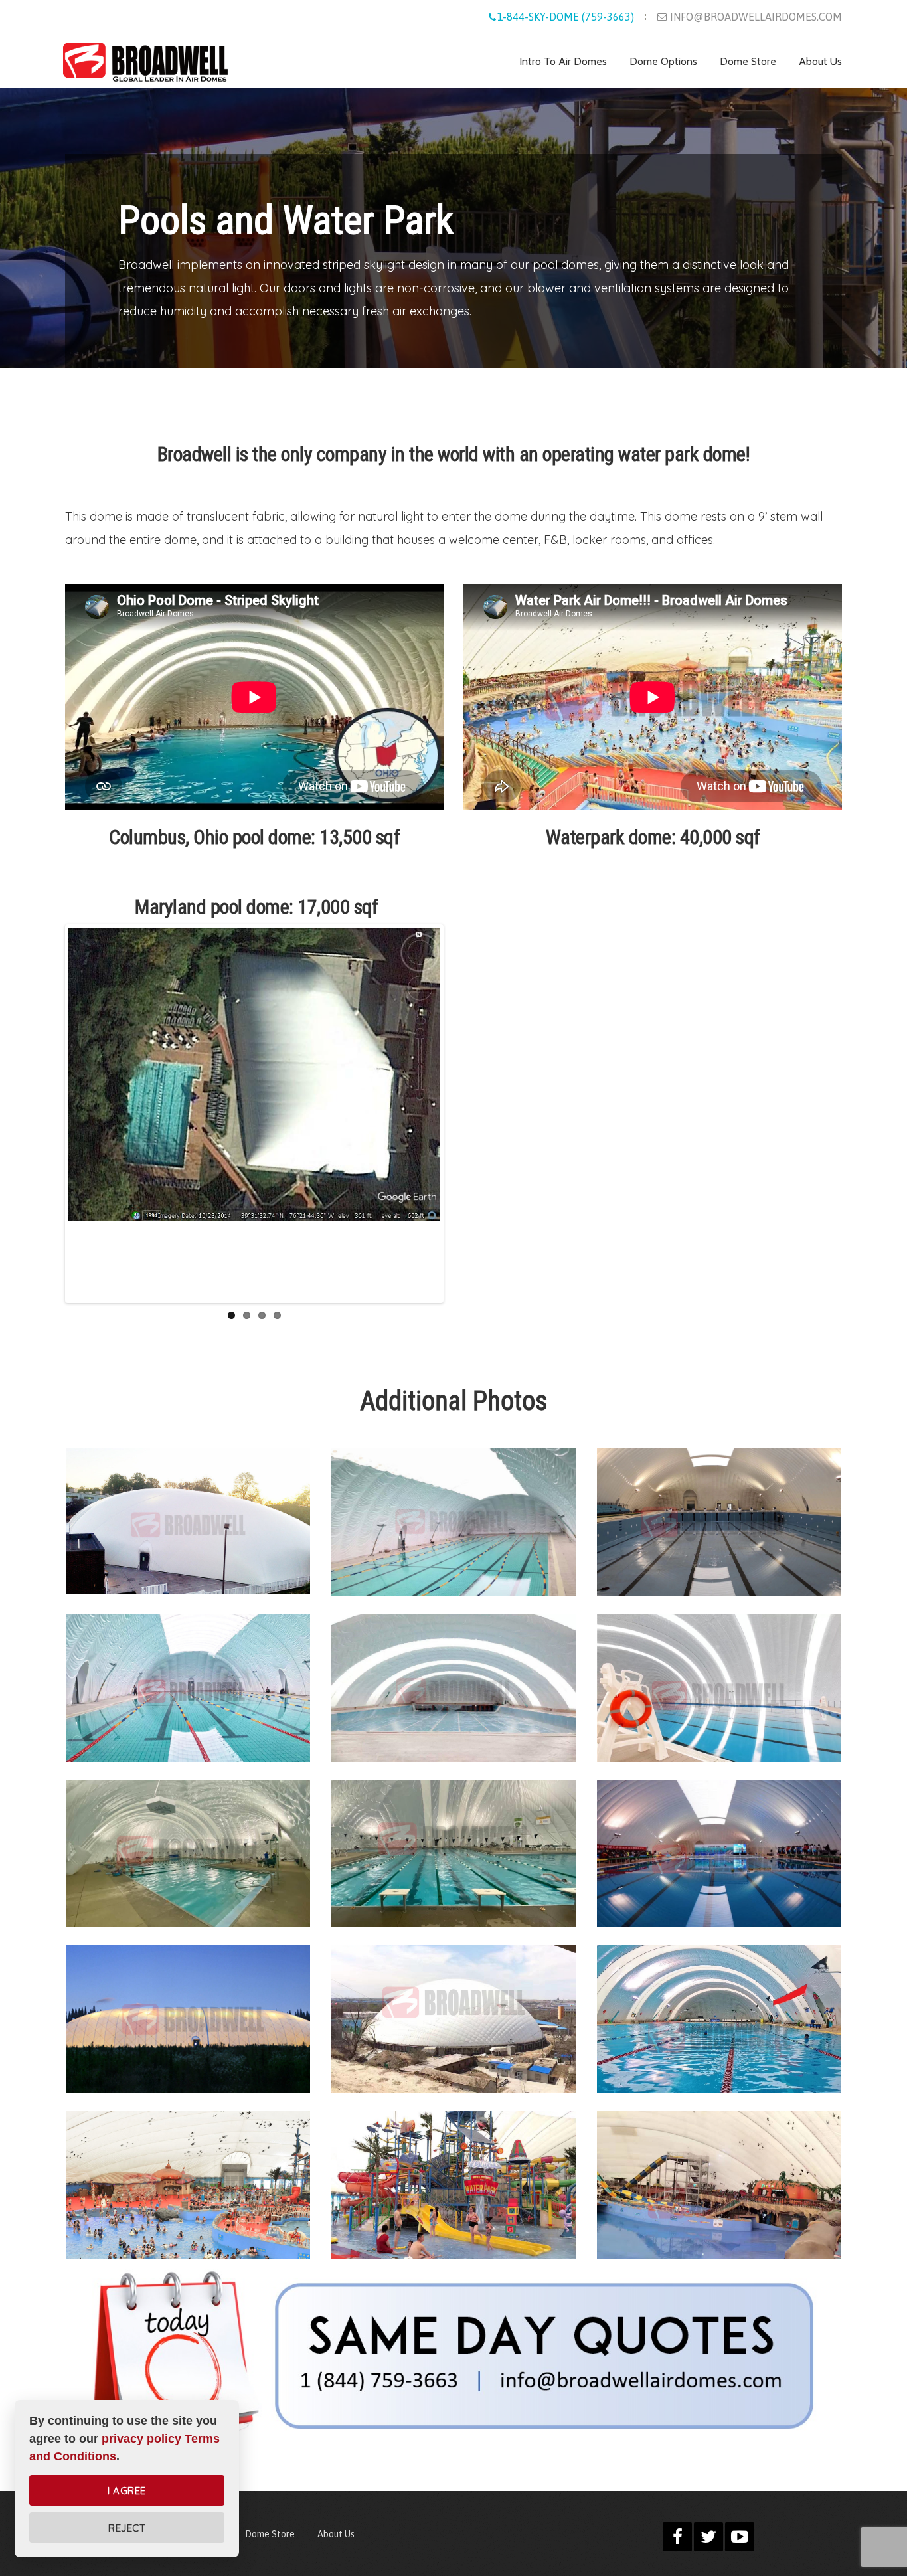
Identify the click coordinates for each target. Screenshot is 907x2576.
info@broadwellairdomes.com (756, 17)
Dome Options (663, 62)
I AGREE (127, 2491)
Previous (81, 1114)
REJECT (127, 2528)
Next (428, 1114)
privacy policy (141, 2439)
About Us (820, 62)
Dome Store (748, 62)
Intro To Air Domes (563, 62)
